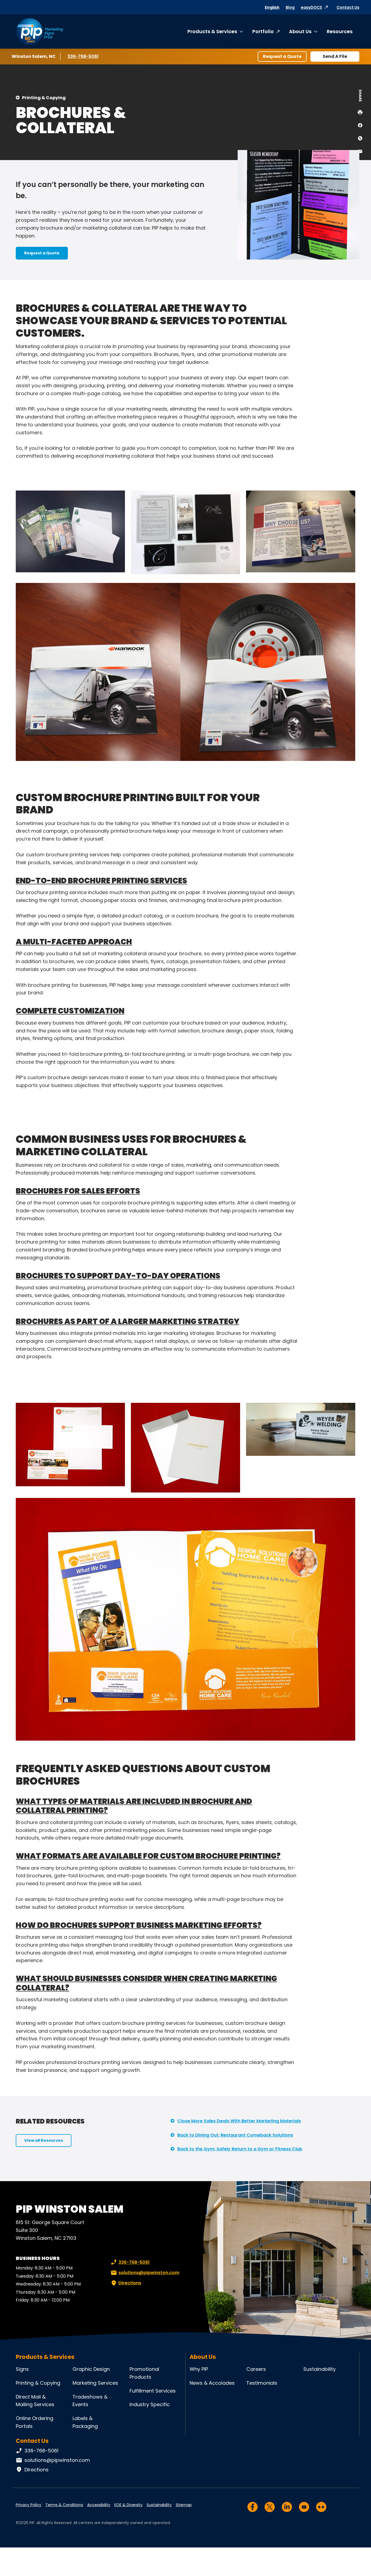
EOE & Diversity (128, 2505)
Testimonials (262, 2383)
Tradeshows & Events (90, 2401)
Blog (290, 7)
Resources (340, 31)
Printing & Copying (44, 98)
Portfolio (263, 31)
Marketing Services (95, 2383)
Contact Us (348, 7)
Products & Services (212, 31)
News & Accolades (212, 2383)
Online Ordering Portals (34, 2422)
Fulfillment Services (153, 2391)
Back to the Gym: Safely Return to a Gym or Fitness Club (240, 2149)
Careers (256, 2369)
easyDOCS (312, 7)
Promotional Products (144, 2373)
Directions (130, 2283)
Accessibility (99, 2505)
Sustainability (320, 2369)
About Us (300, 31)
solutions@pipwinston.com (149, 2273)
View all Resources (44, 2140)
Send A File (335, 56)
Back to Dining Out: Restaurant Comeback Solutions (235, 2135)
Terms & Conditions (64, 2505)
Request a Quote (282, 56)
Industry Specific (150, 2404)
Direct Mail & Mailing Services (35, 2401)
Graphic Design (91, 2369)
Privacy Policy (29, 2505)
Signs (22, 2369)
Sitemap (184, 2505)
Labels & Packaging (85, 2422)
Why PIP (199, 2369)
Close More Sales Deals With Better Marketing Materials (239, 2121)
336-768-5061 (84, 56)
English (272, 7)
